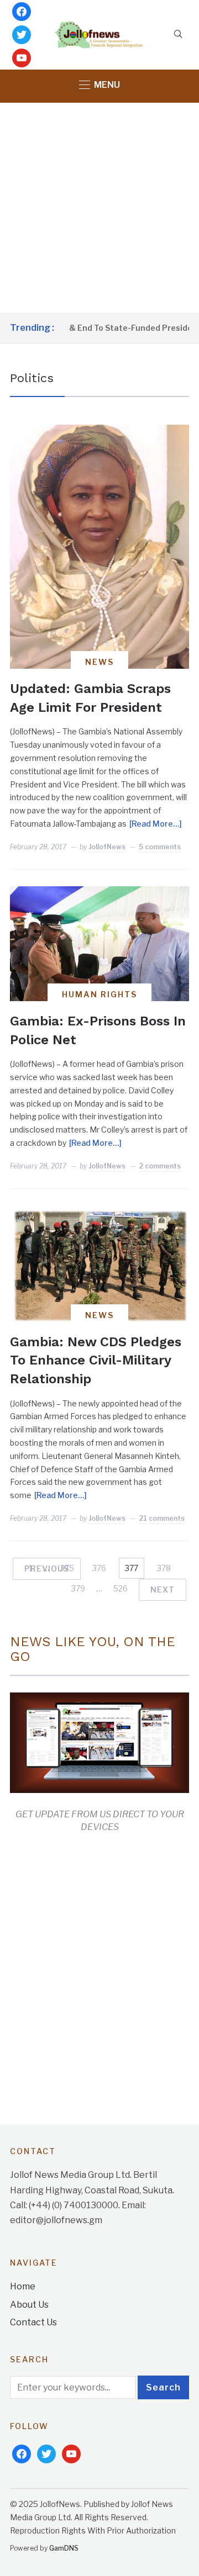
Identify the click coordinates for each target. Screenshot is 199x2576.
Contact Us (33, 2322)
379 (78, 1588)
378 (164, 1568)
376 (99, 1568)
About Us (29, 2305)
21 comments (162, 1518)
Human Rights (99, 994)
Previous (47, 1569)
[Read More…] (156, 824)
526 (121, 1588)
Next (163, 1589)
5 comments (160, 847)
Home (23, 2286)
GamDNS (64, 2548)
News (99, 662)
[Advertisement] (99, 208)
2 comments (160, 1166)
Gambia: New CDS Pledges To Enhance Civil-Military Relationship (96, 1360)
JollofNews (107, 847)
